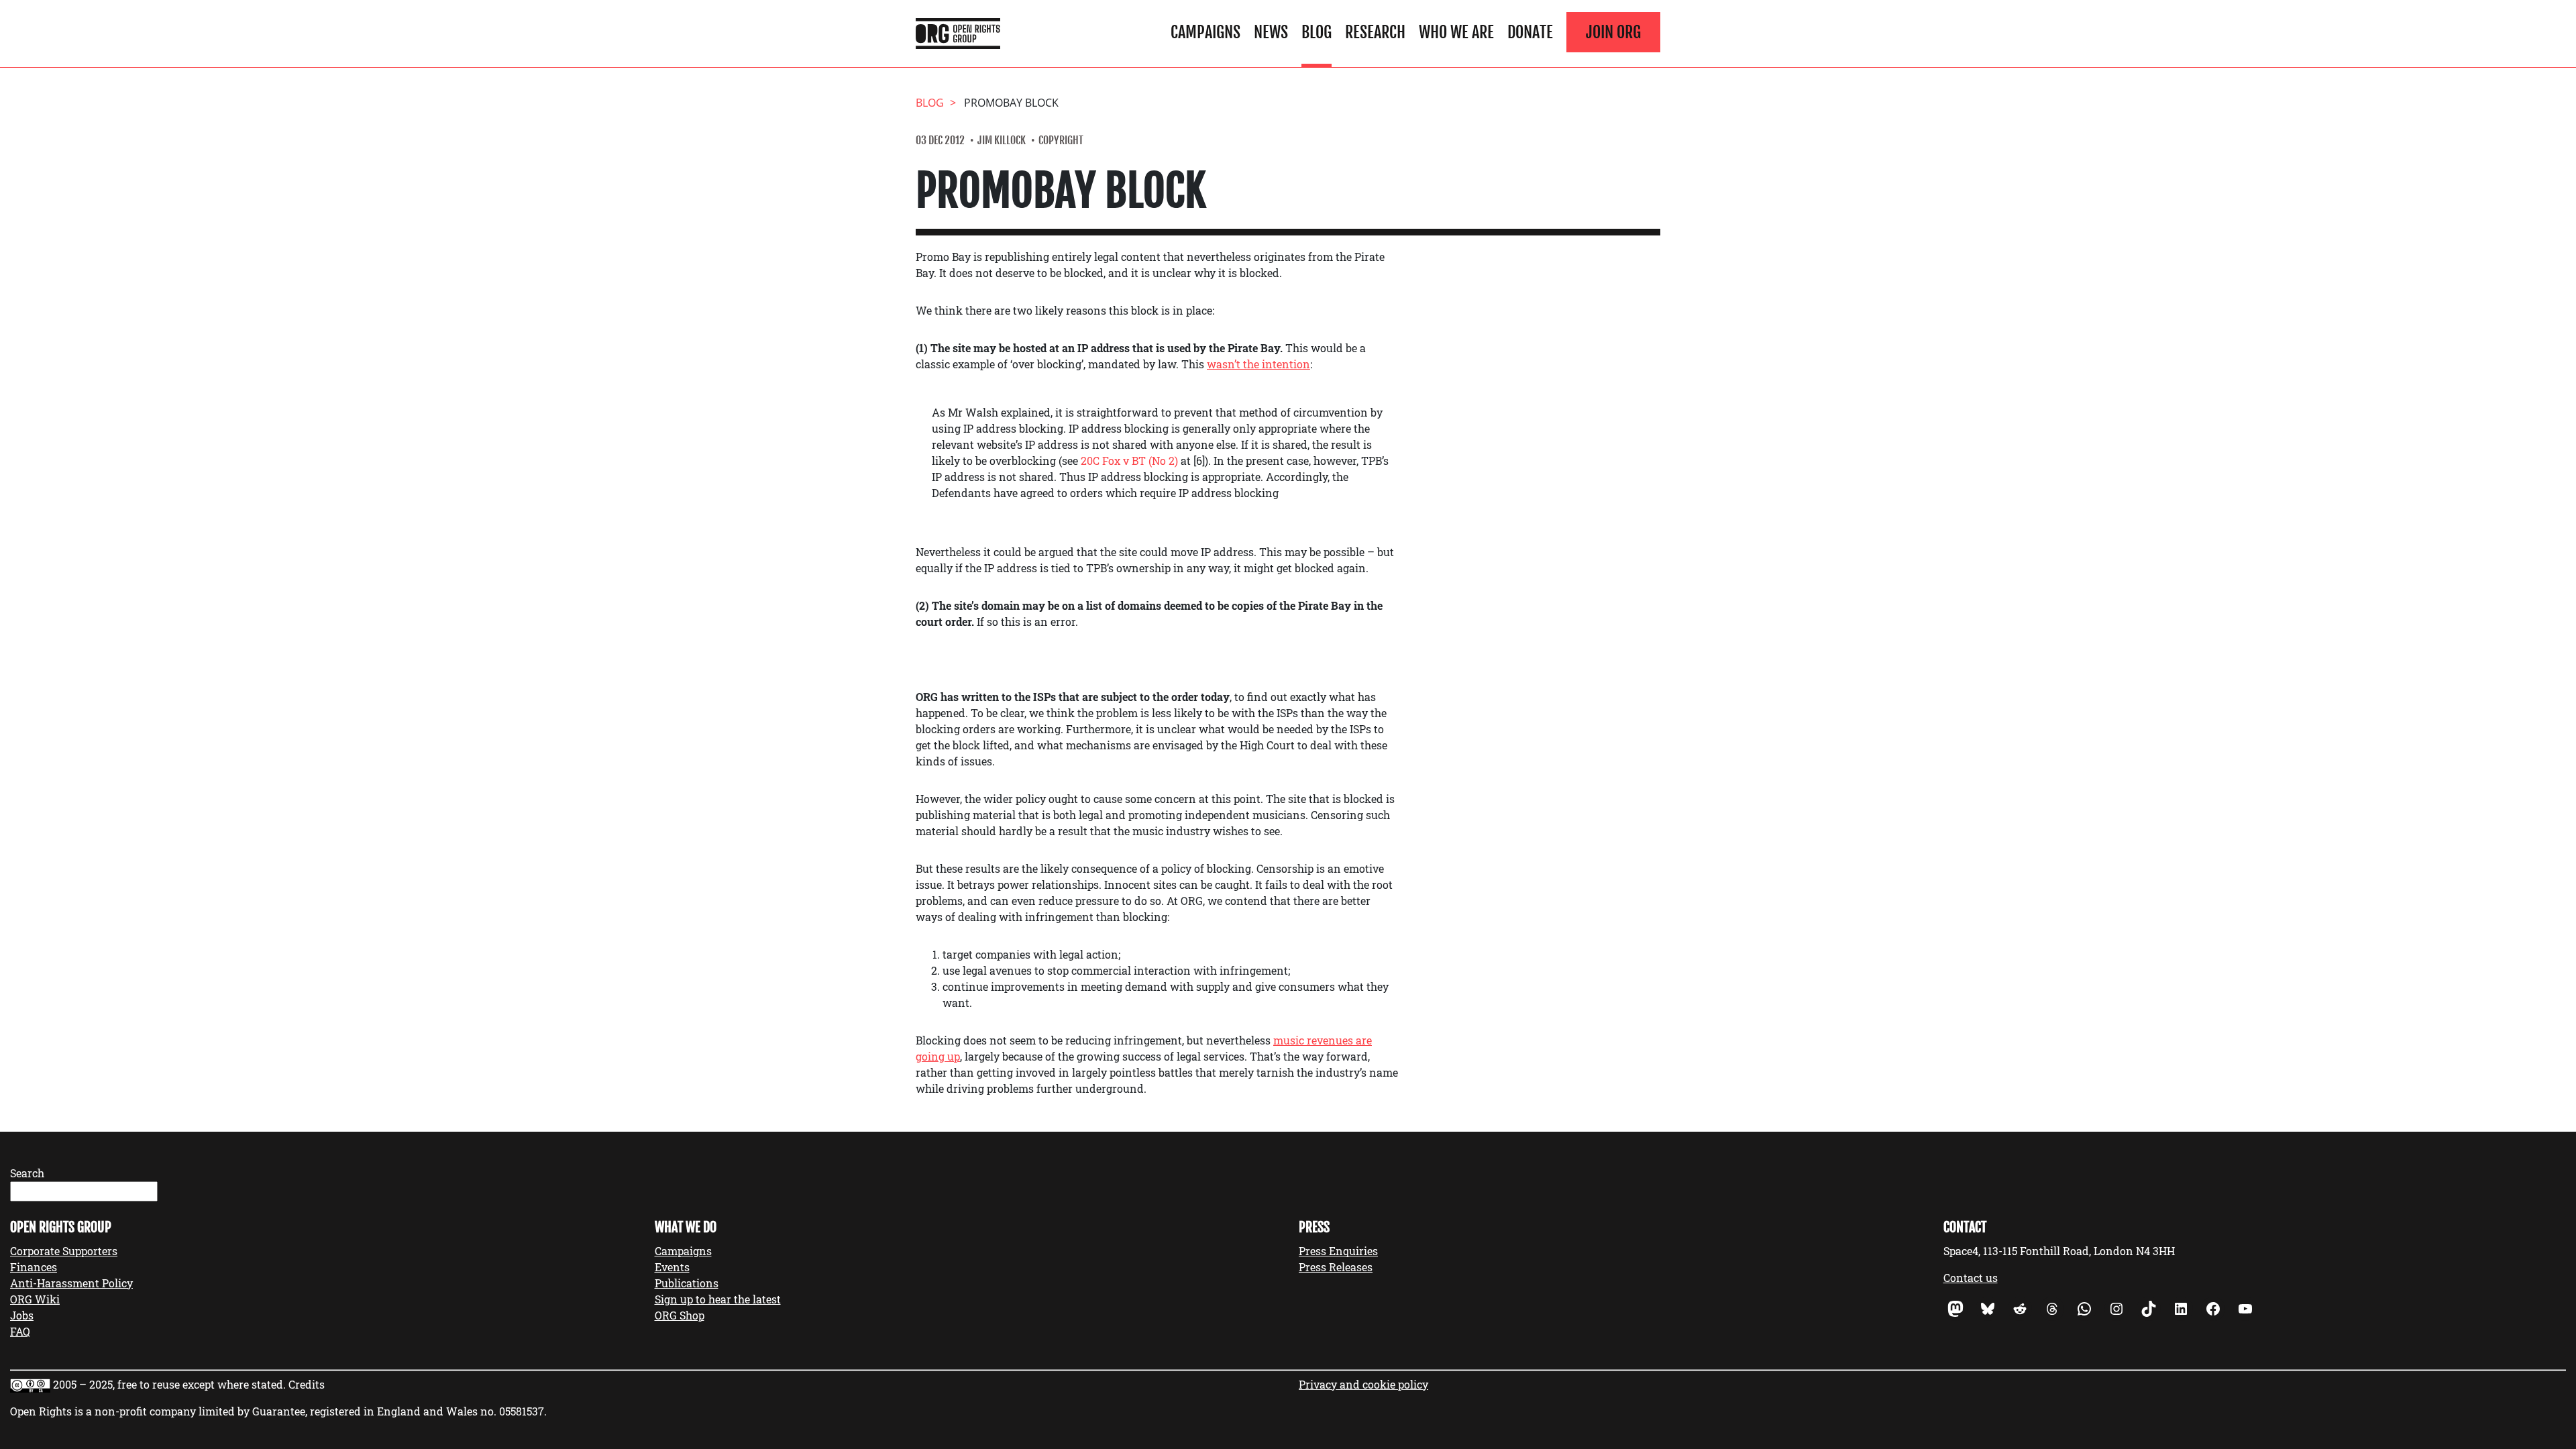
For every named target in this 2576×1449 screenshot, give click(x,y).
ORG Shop (680, 1315)
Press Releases (1336, 1267)
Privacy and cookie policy (1363, 1384)
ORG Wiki (35, 1299)
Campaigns (1205, 32)
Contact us (1971, 1278)
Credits (307, 1384)
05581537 (522, 1411)
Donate (1530, 32)
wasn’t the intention (1258, 364)
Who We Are (1456, 32)
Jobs (22, 1315)
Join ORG (1613, 32)
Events (672, 1267)
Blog (1317, 32)
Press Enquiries (1338, 1251)
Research (1375, 32)
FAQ (20, 1331)
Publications (687, 1283)
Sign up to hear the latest (718, 1299)
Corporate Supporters (64, 1251)
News (1271, 32)
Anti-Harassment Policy (71, 1283)
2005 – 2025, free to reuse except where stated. (169, 1384)
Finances (34, 1267)
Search (27, 1173)
